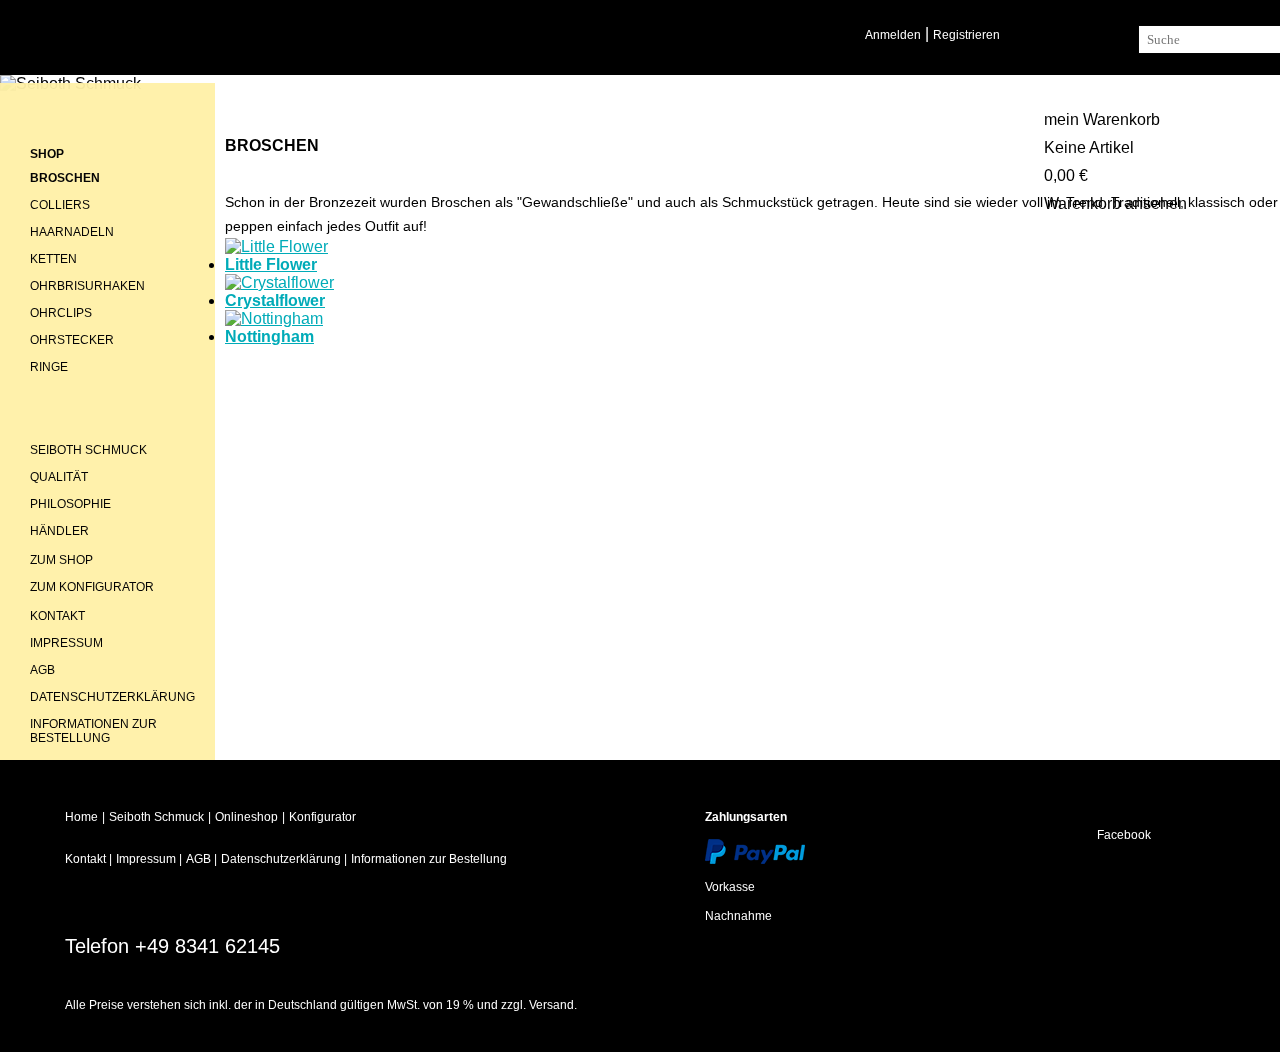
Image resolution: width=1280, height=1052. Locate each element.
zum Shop (61, 560)
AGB (42, 670)
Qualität (59, 477)
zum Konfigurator (92, 587)
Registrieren (966, 35)
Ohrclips (61, 313)
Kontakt (57, 616)
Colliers (60, 205)
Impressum (66, 643)
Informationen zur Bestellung (93, 731)
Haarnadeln (72, 232)
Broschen (65, 178)
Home (81, 817)
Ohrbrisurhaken (87, 286)
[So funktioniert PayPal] (755, 852)
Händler (59, 531)
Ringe (49, 367)
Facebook (1124, 835)
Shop (47, 154)
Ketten (53, 259)
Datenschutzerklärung (112, 697)
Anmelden (893, 35)
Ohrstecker (72, 340)
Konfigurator (322, 817)
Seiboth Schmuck (88, 450)
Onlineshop (246, 817)
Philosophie (70, 504)
